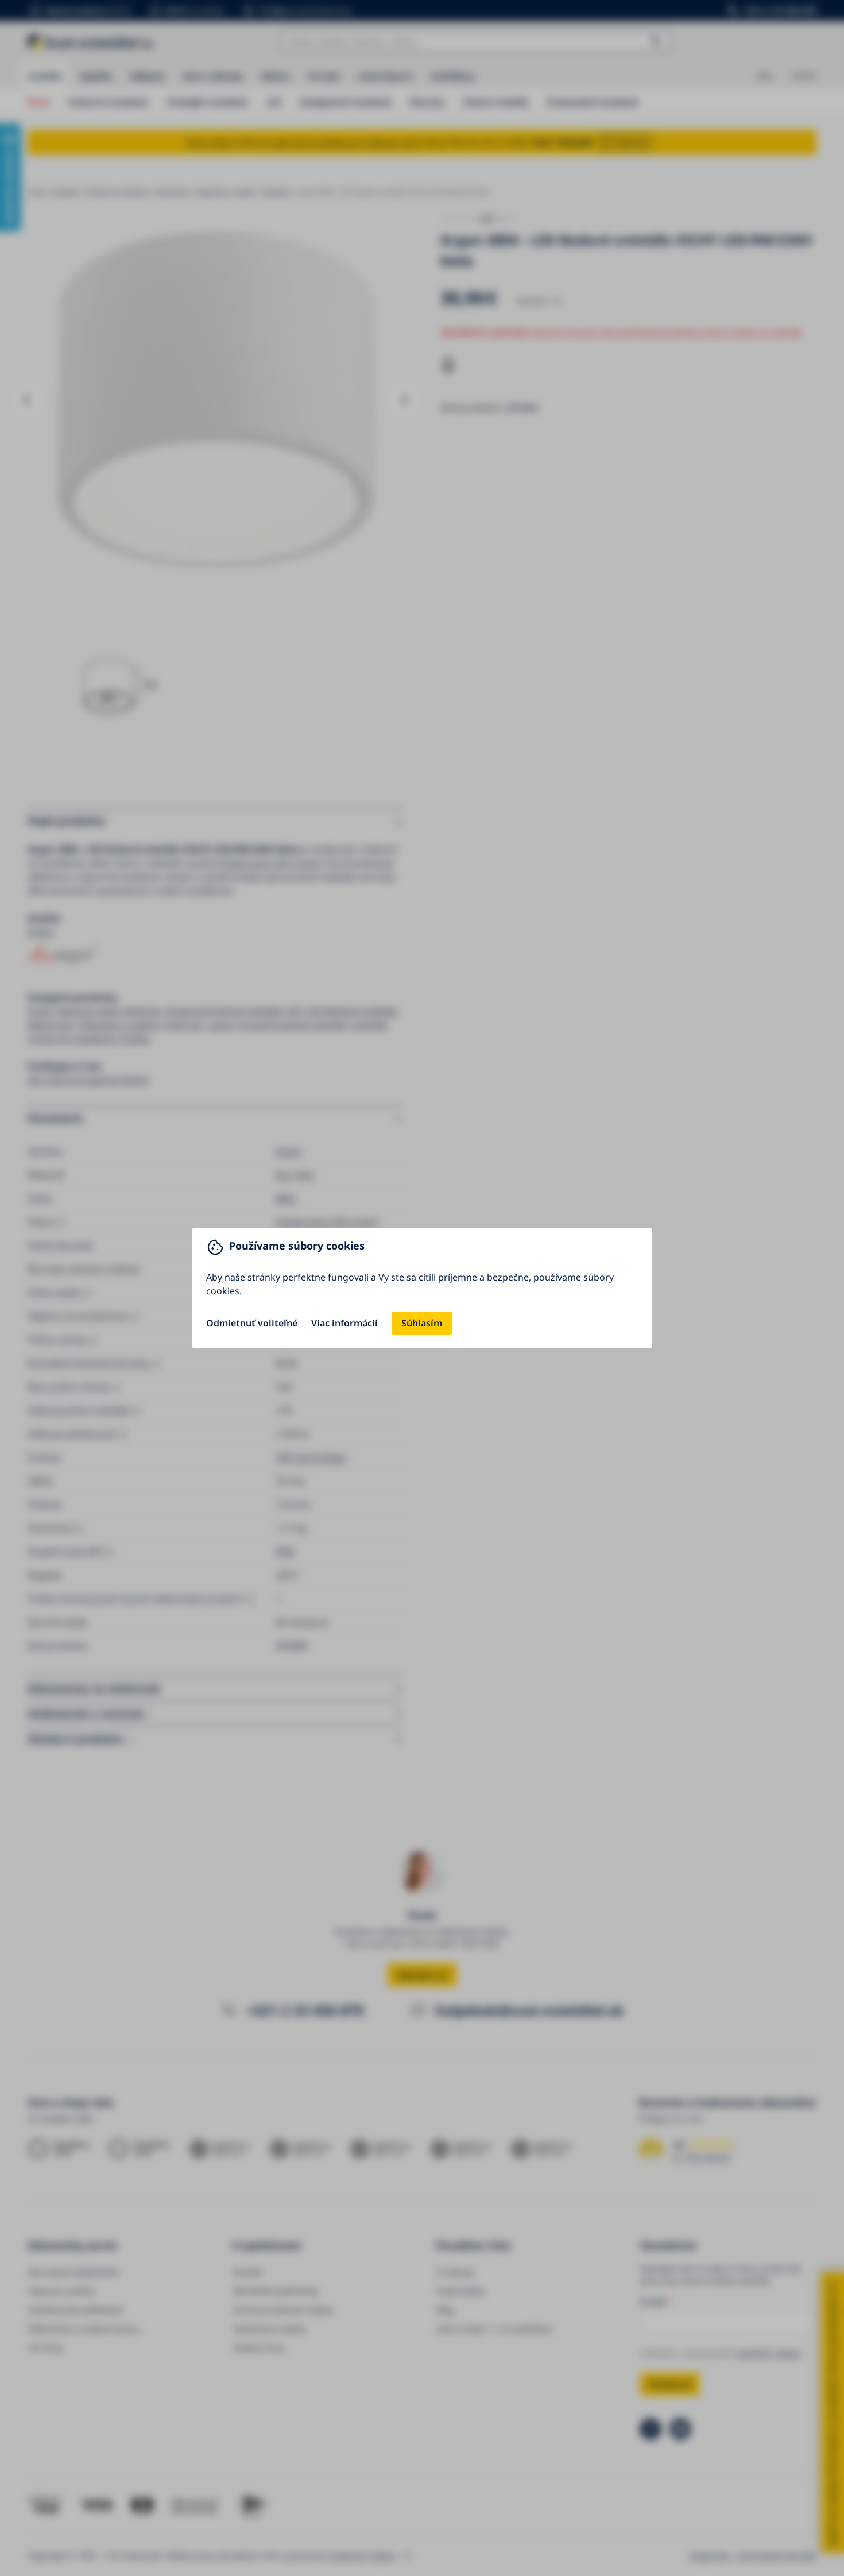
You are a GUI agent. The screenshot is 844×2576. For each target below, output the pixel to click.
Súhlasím (422, 1323)
